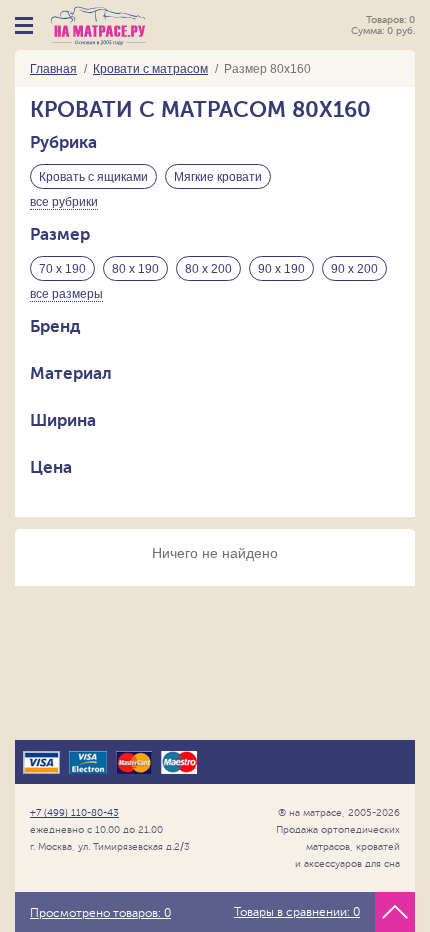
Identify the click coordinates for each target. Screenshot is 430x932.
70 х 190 (62, 269)
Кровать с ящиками (93, 177)
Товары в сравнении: (297, 912)
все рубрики (64, 202)
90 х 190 (281, 269)
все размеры (66, 294)
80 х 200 (208, 269)
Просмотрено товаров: (100, 913)
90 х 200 (354, 269)
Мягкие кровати (218, 177)
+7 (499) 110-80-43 (74, 812)
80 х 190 (135, 269)
